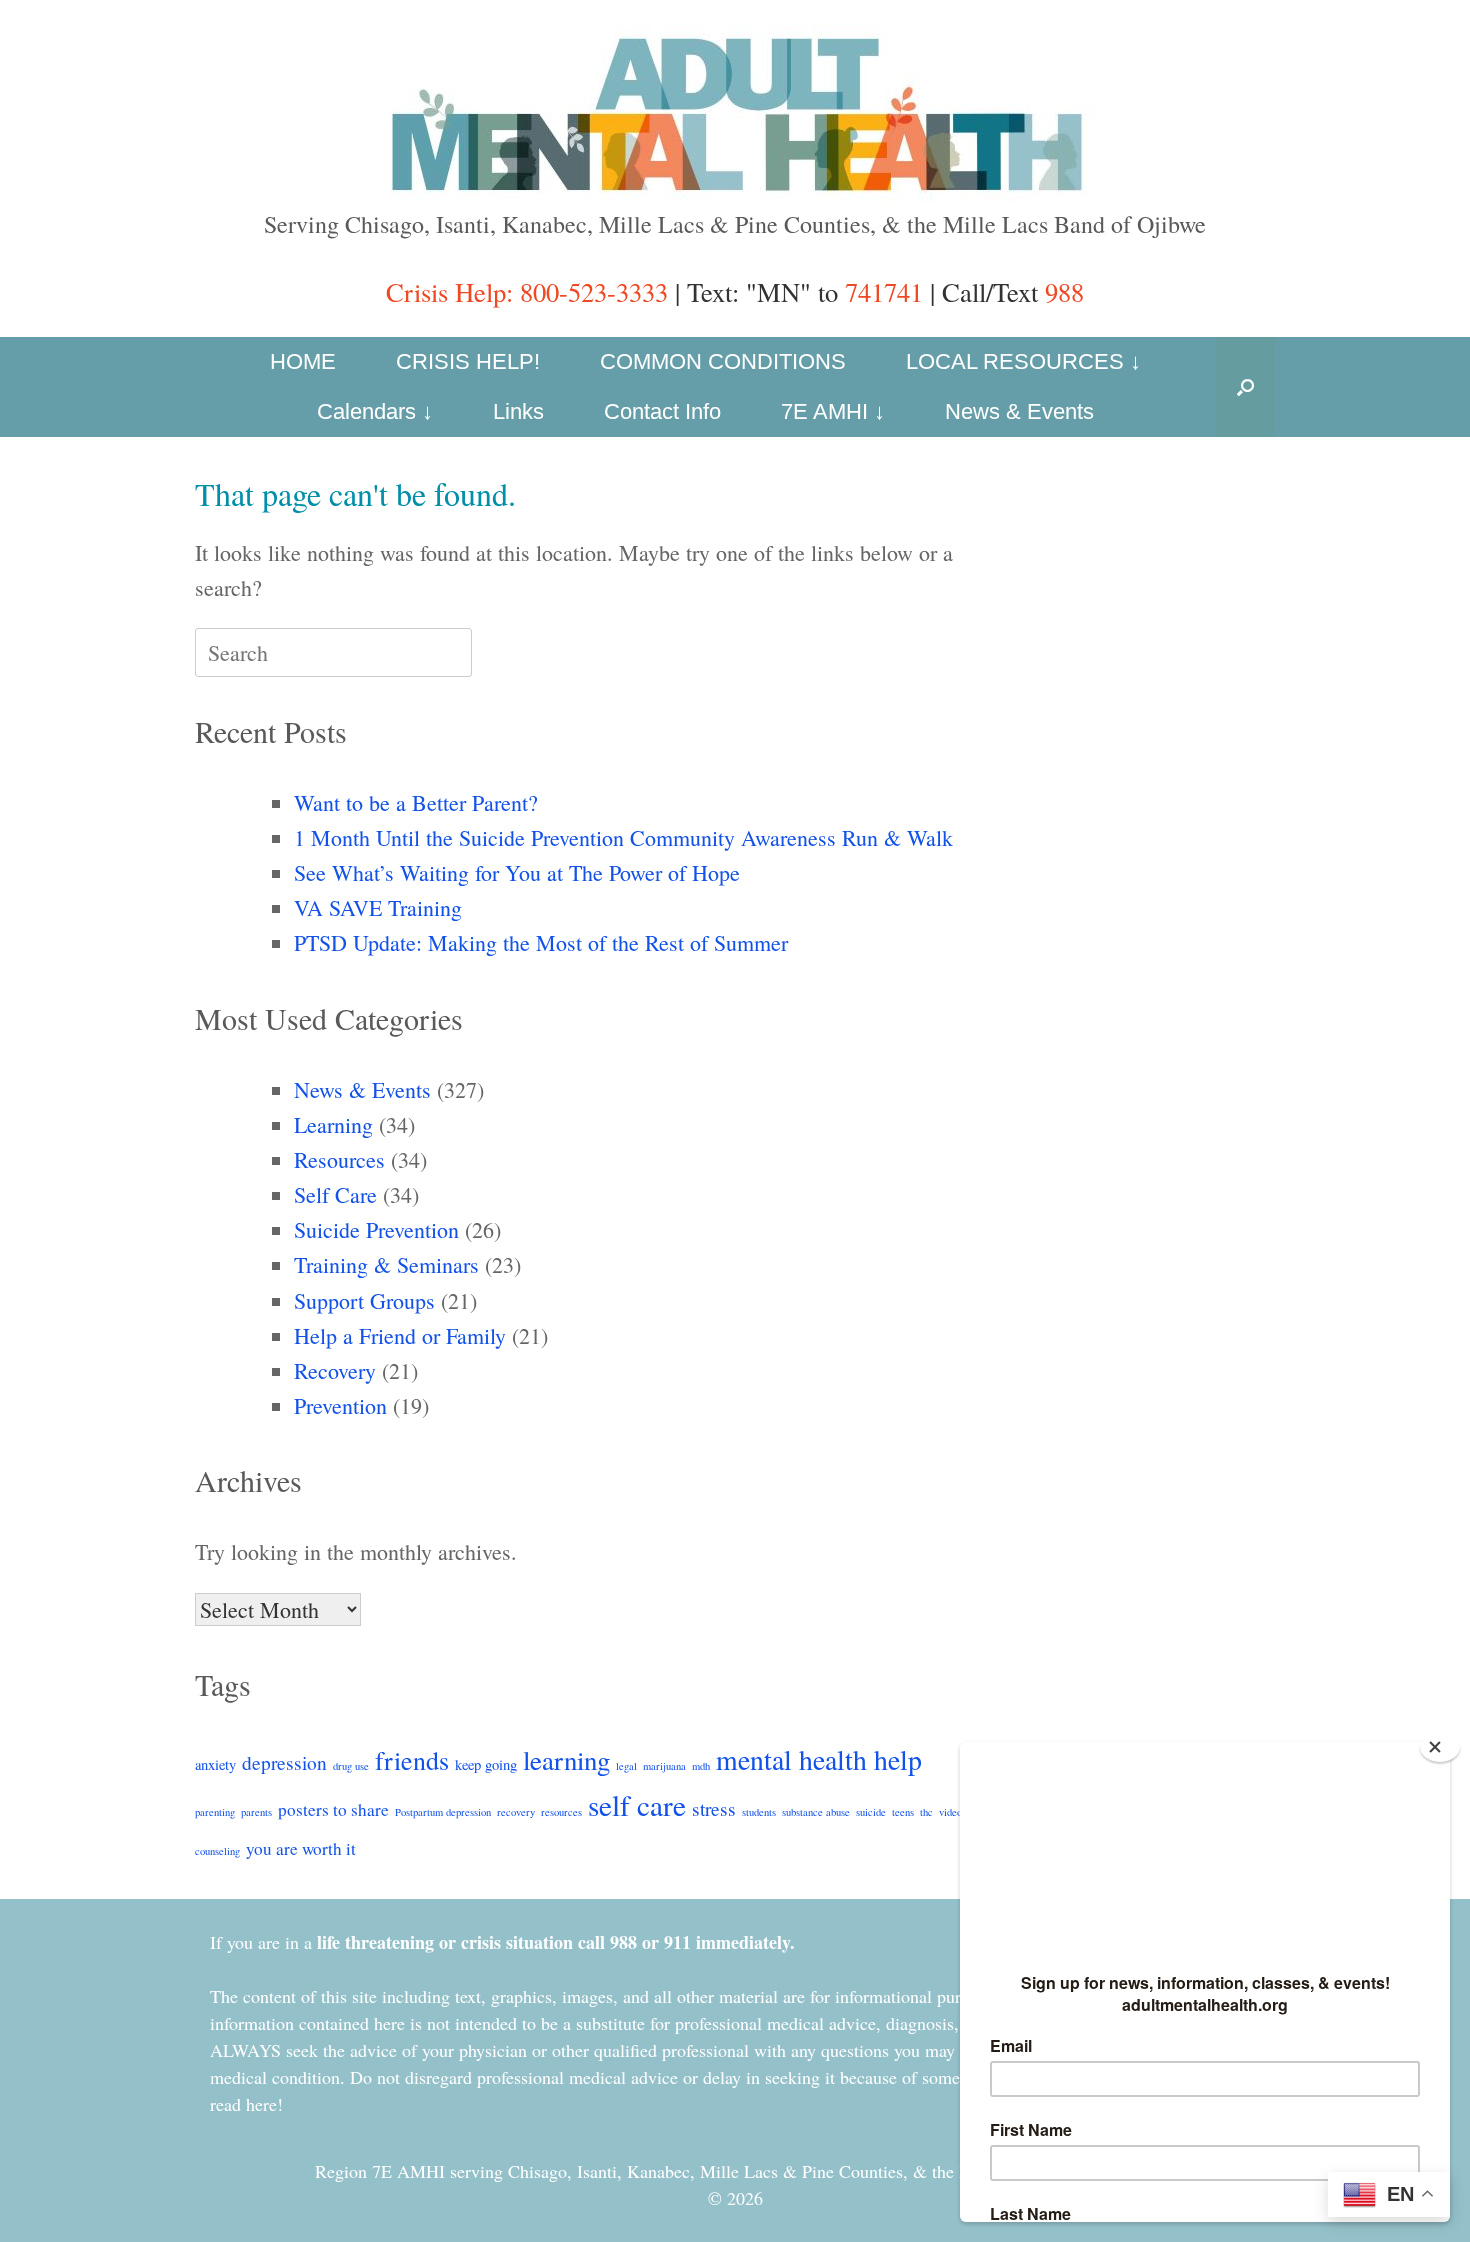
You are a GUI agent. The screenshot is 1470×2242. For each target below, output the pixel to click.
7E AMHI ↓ (833, 411)
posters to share (333, 1809)
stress (714, 1808)
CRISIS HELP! (468, 361)
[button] (1245, 387)
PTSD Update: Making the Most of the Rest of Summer (541, 942)
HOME (303, 361)
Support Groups (364, 1300)
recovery (516, 1812)
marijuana (664, 1766)
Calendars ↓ (375, 411)
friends (412, 1760)
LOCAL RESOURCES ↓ (1023, 361)
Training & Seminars (386, 1264)
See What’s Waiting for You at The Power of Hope (517, 872)
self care (637, 1804)
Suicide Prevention (376, 1229)
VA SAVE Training (378, 907)
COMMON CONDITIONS (723, 361)
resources (561, 1812)
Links (518, 411)
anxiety (215, 1764)
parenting (215, 1812)
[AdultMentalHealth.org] (735, 113)
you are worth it (301, 1848)
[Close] (1440, 1747)
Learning (333, 1124)
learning (566, 1760)
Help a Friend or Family (400, 1335)
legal (626, 1766)
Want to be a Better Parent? (416, 802)
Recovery (335, 1370)
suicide (871, 1812)
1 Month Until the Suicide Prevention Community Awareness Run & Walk (623, 837)
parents (256, 1812)
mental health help (819, 1759)
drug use (351, 1766)
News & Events (1019, 411)
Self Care (335, 1194)
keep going (486, 1764)
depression (284, 1762)
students (759, 1812)
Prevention (340, 1405)
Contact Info (662, 411)
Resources (339, 1159)
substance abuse (816, 1812)
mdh (701, 1766)
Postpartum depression (443, 1812)
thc (926, 1812)
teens (903, 1812)
